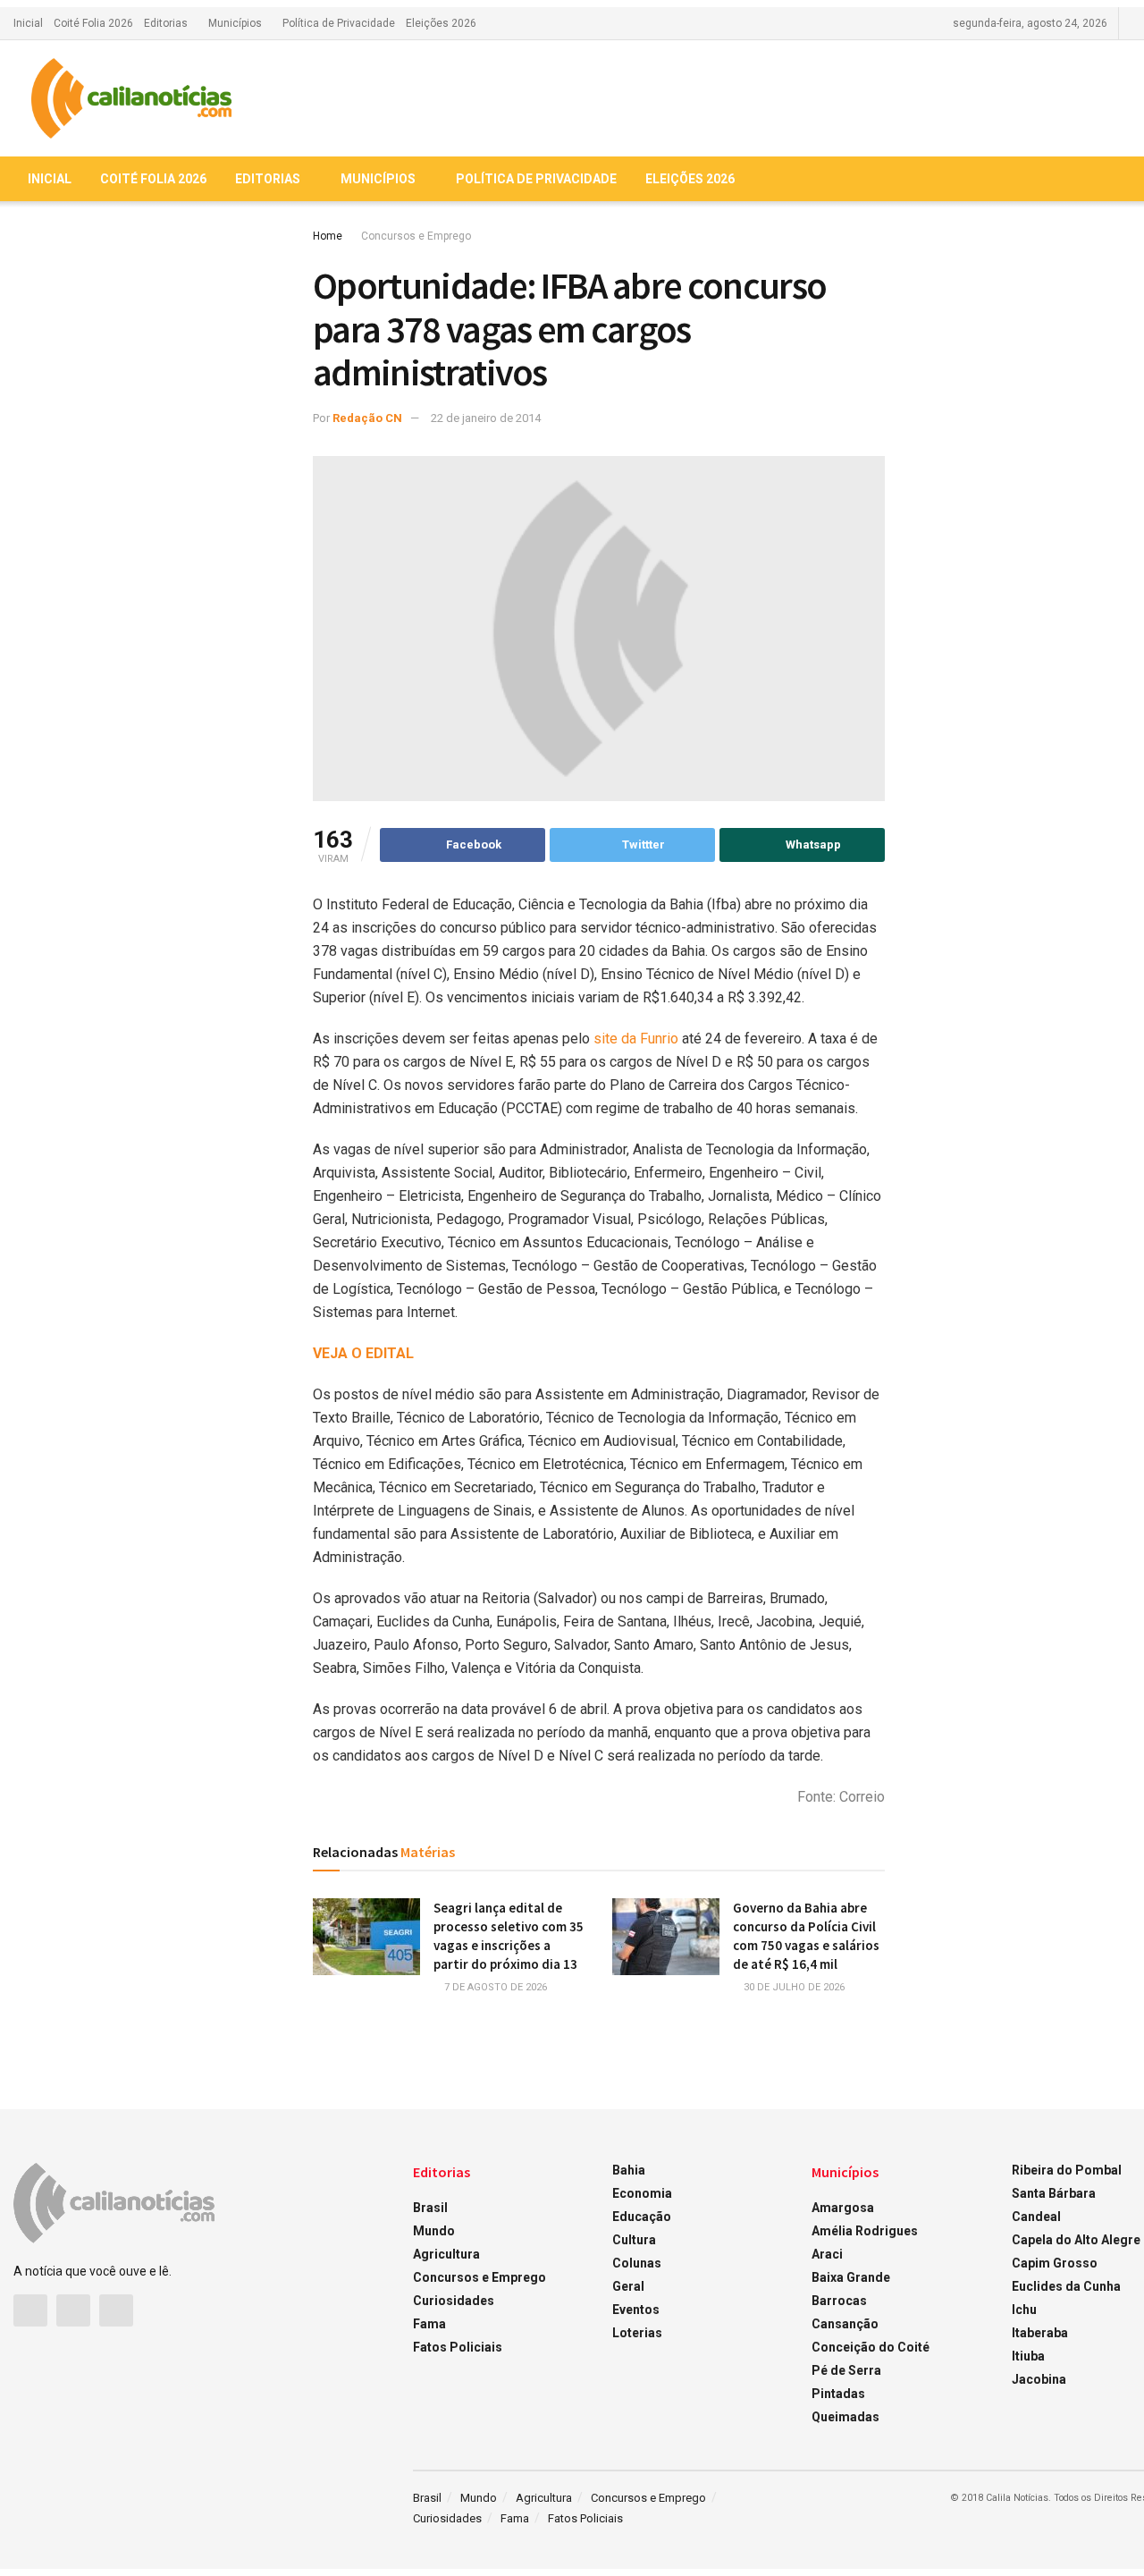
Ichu (1024, 2310)
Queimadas (845, 2417)
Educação (642, 2217)
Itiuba (1028, 2356)
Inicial (28, 23)
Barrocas (839, 2301)
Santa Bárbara (1054, 2193)
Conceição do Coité (871, 2347)
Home (328, 236)
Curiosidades (454, 2301)
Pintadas (838, 2394)
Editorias (166, 23)
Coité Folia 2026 (93, 23)
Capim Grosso (1055, 2263)
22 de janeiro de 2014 (486, 418)
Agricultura (446, 2254)
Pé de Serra (846, 2370)
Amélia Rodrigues (865, 2231)
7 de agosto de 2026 (494, 1987)
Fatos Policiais (458, 2347)
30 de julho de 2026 (793, 1987)
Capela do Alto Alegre (1076, 2240)
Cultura (634, 2240)
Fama (429, 2324)
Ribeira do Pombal (1067, 2170)
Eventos (636, 2310)
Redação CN (367, 418)
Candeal (1036, 2217)
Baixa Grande (851, 2277)
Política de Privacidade (339, 23)
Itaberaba (1040, 2333)
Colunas (637, 2263)
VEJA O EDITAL (363, 1353)
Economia (642, 2193)
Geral (628, 2286)
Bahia (629, 2170)
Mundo (434, 2231)
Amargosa (843, 2208)
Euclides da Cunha (1066, 2286)
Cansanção (845, 2324)
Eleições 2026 (441, 23)
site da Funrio (638, 1039)
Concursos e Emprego (416, 236)
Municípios (235, 23)
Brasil (430, 2208)
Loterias (637, 2333)
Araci (827, 2254)
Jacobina (1039, 2379)
